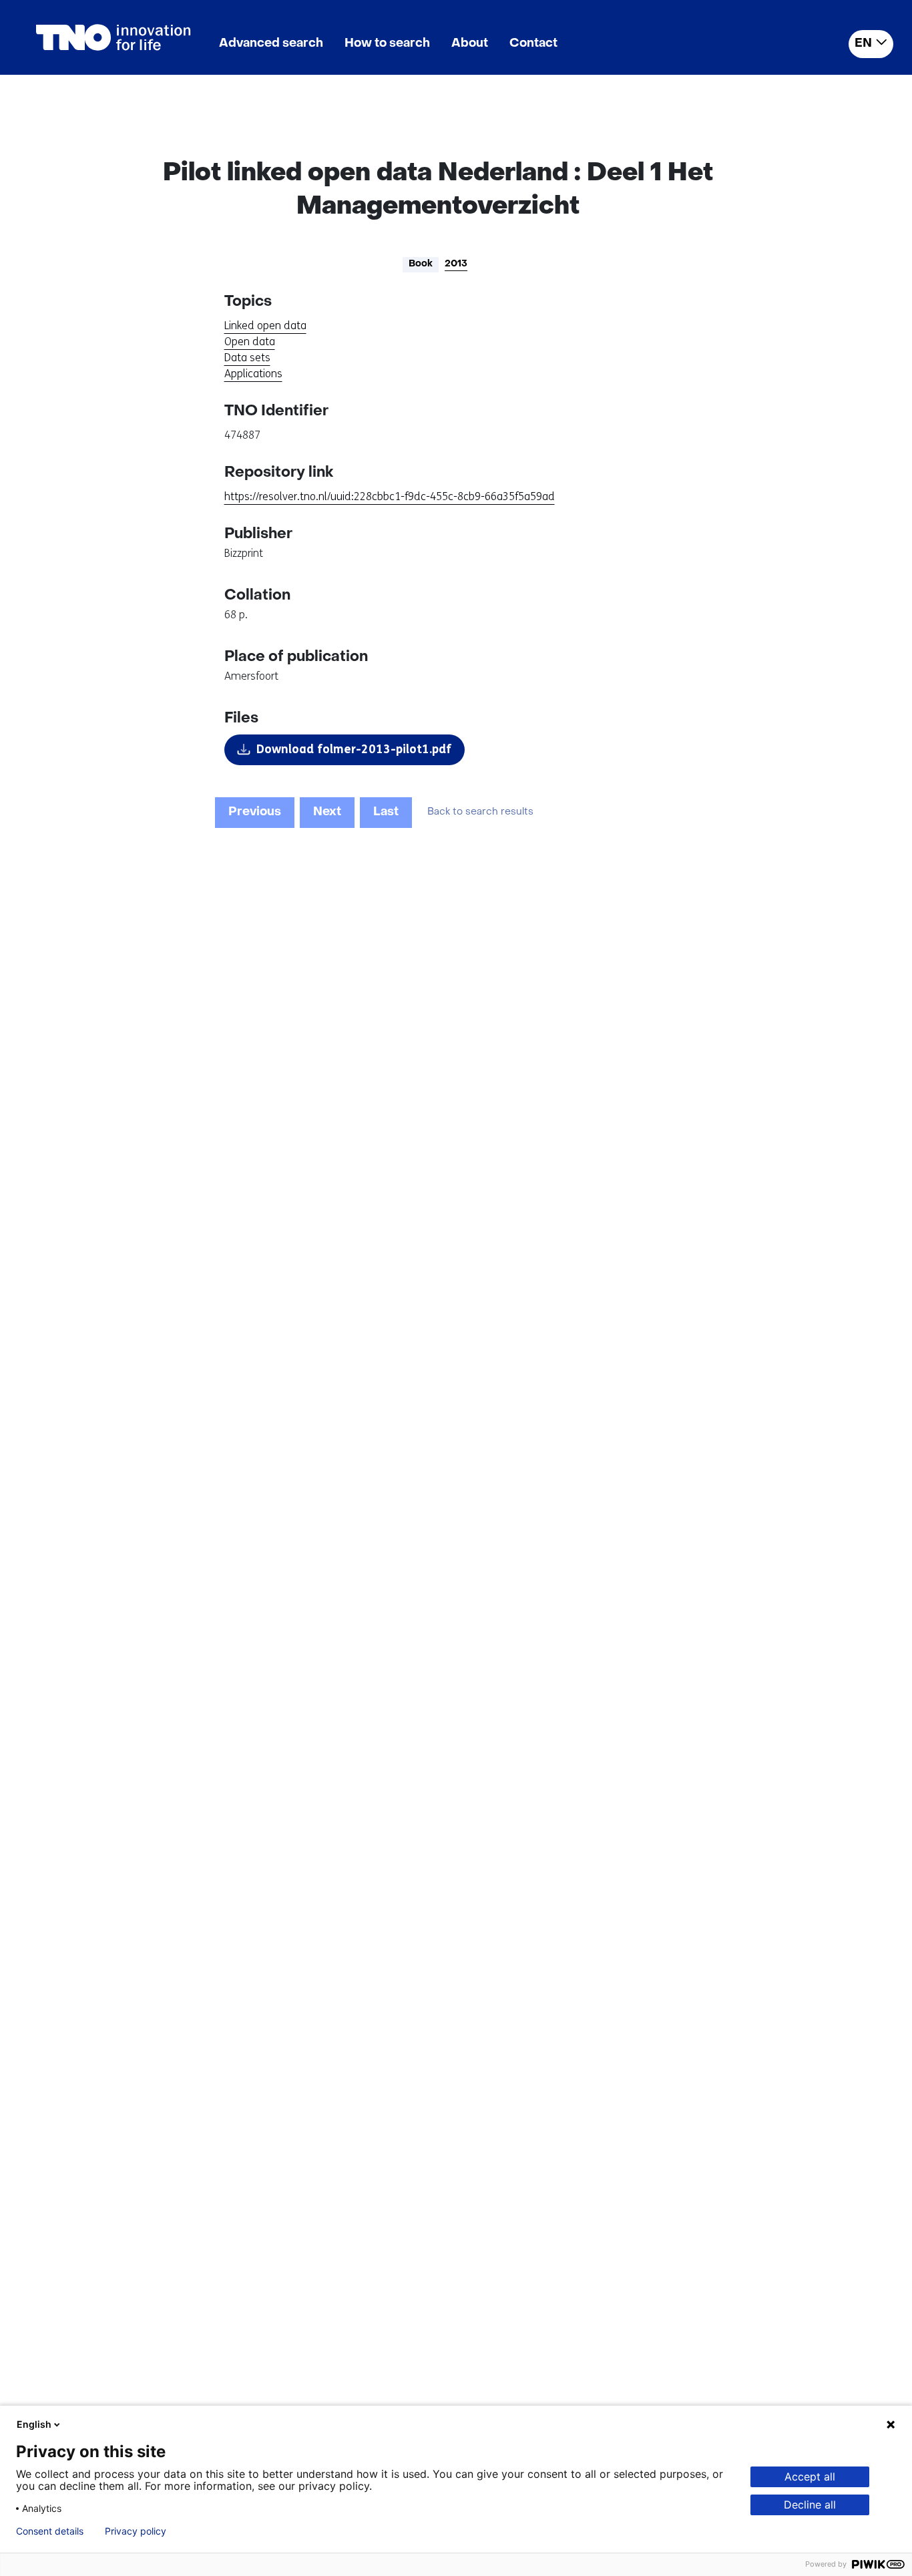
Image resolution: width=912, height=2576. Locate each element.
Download (354, 749)
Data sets (247, 358)
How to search (387, 44)
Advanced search (271, 44)
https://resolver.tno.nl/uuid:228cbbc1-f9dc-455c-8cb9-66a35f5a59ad (390, 496)
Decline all (810, 2505)
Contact (533, 44)
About (470, 44)
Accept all (810, 2477)
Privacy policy (136, 2531)
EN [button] (863, 44)
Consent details (50, 2531)
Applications (253, 374)
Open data (250, 342)
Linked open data (265, 326)
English (34, 2424)
